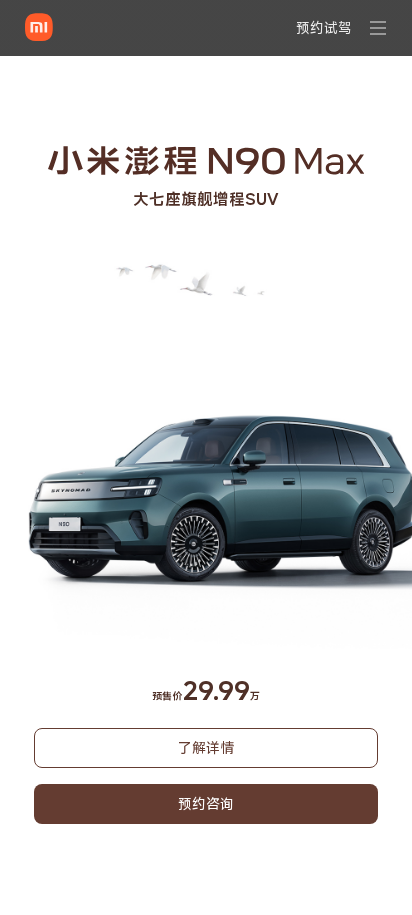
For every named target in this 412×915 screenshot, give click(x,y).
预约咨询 (206, 803)
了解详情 (206, 747)
